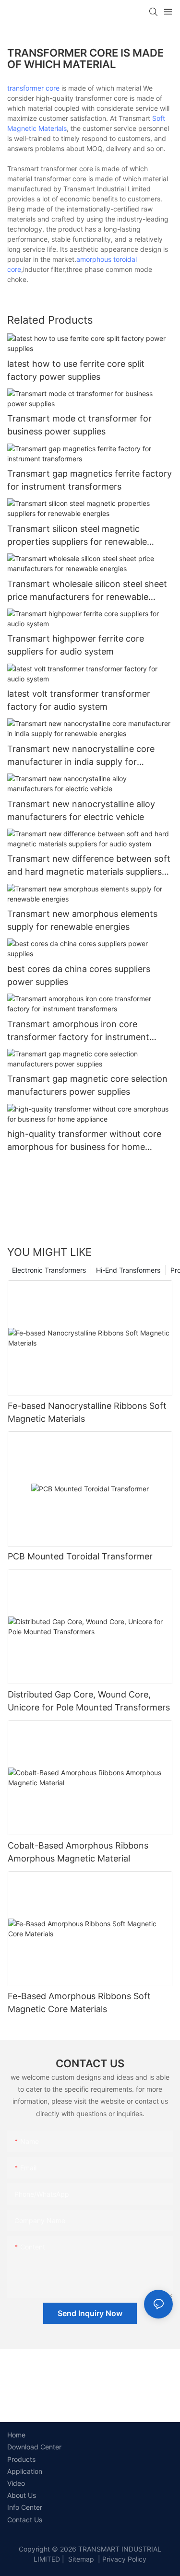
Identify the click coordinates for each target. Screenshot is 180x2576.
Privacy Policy (124, 2559)
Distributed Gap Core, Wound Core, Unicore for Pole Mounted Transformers (89, 1701)
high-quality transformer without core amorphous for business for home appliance (84, 1141)
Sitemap (80, 2559)
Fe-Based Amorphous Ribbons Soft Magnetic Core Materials (79, 2002)
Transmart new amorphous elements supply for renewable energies (82, 920)
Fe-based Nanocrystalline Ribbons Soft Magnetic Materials (87, 1412)
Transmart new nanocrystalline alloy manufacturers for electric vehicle (81, 810)
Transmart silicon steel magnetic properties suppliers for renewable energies (77, 536)
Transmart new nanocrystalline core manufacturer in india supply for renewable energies (81, 756)
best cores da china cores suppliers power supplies (79, 975)
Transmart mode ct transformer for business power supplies (79, 425)
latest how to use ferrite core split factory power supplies (76, 370)
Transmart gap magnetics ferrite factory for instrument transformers (90, 480)
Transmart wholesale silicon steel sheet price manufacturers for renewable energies (87, 591)
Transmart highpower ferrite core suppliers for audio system (76, 645)
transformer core (33, 88)
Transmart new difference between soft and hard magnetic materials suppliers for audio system (89, 866)
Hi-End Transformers (128, 1270)
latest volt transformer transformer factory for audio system (79, 700)
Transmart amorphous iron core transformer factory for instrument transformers (78, 1031)
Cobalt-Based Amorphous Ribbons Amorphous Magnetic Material (78, 1852)
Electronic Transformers (49, 1270)
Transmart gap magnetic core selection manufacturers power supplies (87, 1085)
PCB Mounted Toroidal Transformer (80, 1556)
